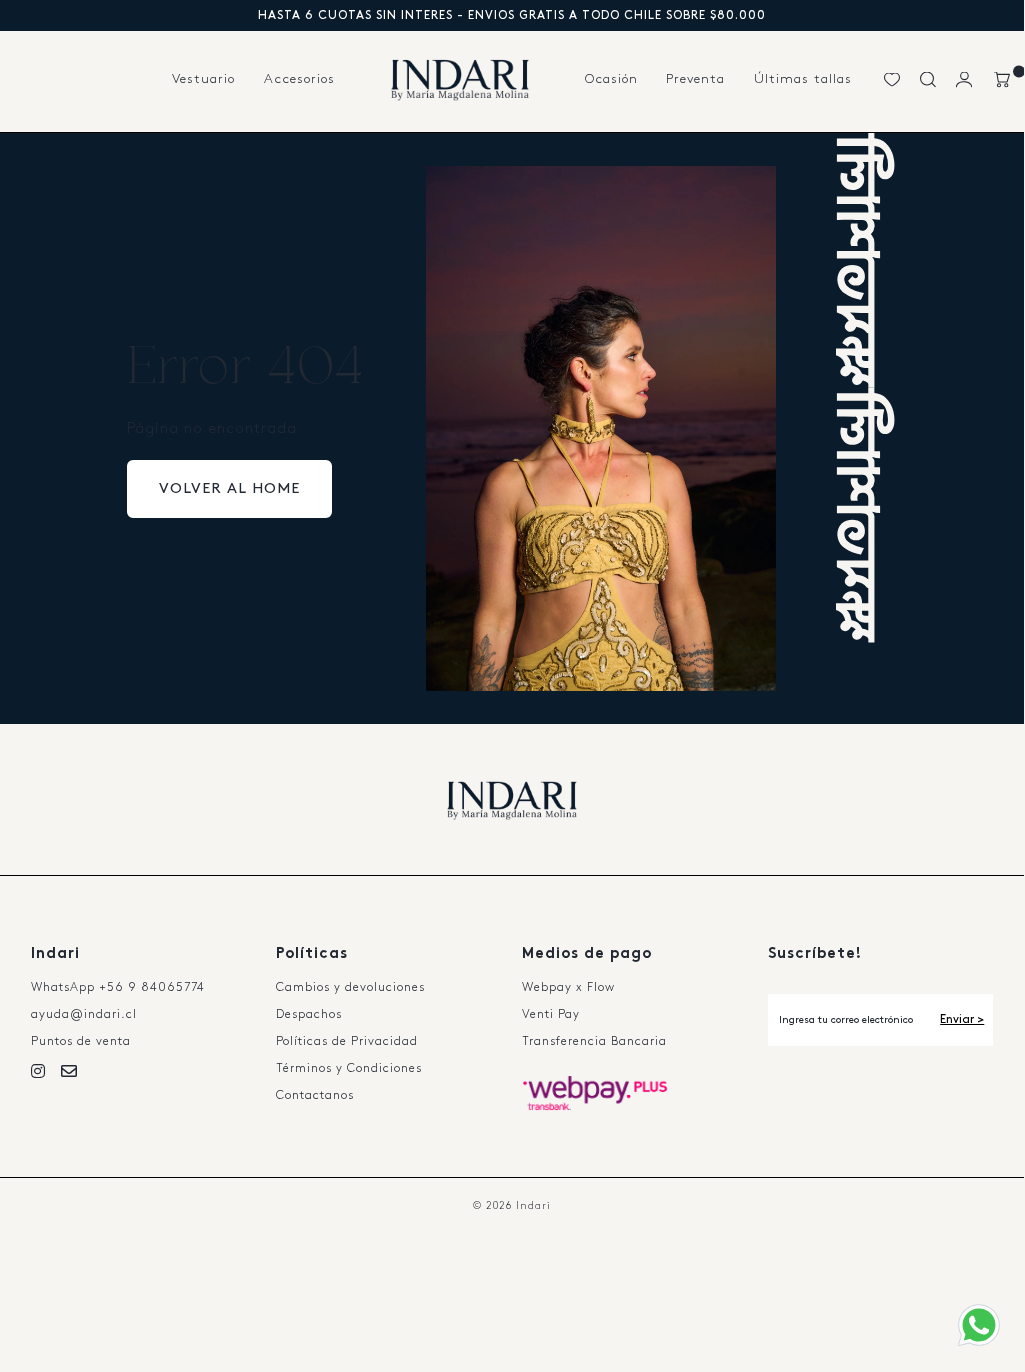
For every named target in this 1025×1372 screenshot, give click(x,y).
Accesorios (299, 79)
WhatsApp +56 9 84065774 (118, 987)
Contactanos (315, 1095)
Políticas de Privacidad (347, 1041)
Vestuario (203, 79)
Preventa (695, 79)
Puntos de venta (81, 1041)
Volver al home (229, 489)
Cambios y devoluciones (350, 987)
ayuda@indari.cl (84, 1014)
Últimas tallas (803, 79)
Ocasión (611, 79)
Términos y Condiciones (349, 1068)
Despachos (309, 1014)
